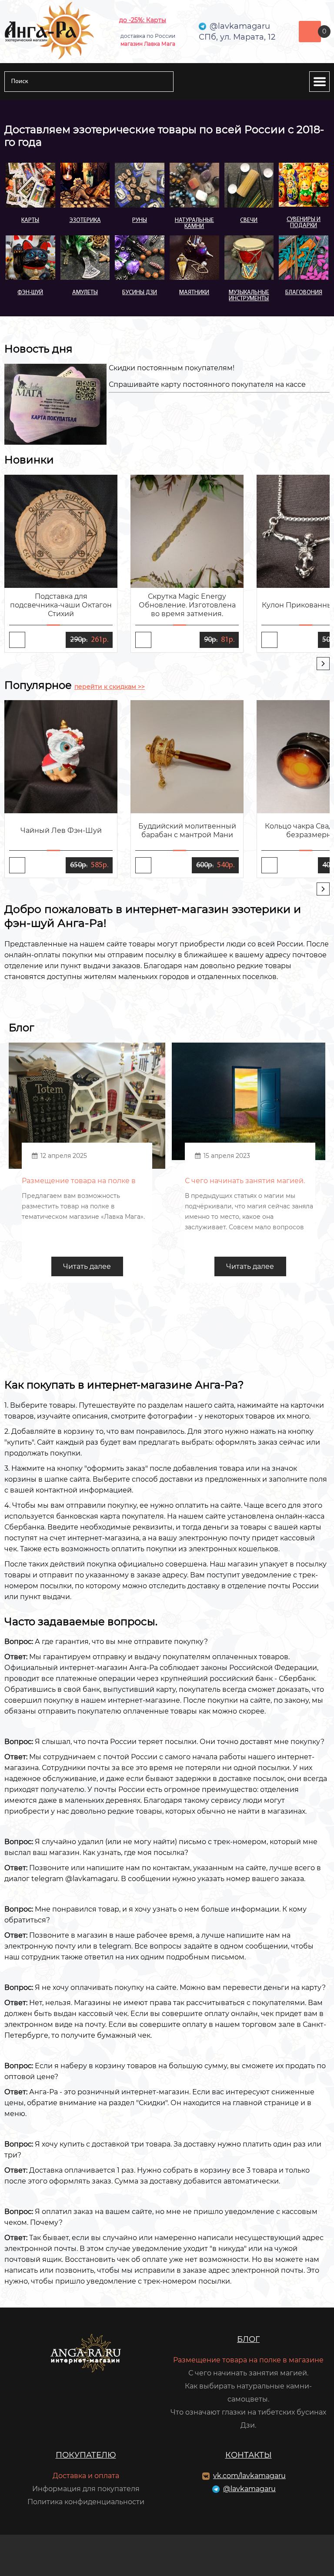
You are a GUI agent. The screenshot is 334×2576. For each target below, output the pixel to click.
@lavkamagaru (249, 2489)
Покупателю (86, 2455)
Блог (248, 2339)
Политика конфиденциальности (86, 2502)
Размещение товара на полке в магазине (248, 2360)
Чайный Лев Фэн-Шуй (61, 830)
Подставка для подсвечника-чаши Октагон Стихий (61, 605)
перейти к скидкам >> (110, 687)
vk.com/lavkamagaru (249, 2476)
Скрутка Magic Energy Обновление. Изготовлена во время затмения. (187, 605)
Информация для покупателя (86, 2489)
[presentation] (323, 664)
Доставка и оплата (86, 2476)
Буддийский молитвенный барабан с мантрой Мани (187, 830)
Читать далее (87, 1266)
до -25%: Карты (143, 20)
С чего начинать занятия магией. (248, 2373)
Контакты (249, 2455)
